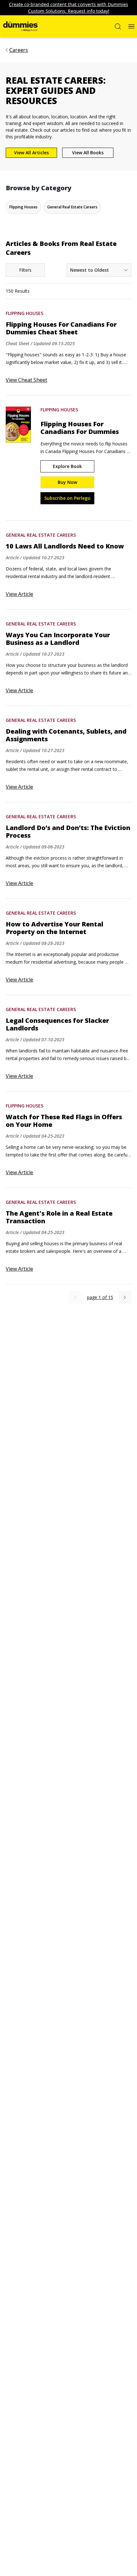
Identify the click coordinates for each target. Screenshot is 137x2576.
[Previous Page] (75, 1297)
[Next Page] (125, 1297)
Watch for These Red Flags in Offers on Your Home (64, 1121)
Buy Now (67, 482)
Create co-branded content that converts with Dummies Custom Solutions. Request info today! (68, 8)
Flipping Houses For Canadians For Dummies (80, 428)
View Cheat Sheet (26, 380)
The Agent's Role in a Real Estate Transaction (59, 1217)
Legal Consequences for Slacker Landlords (57, 1024)
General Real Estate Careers (41, 535)
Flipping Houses (25, 313)
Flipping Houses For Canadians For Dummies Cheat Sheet (61, 328)
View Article (19, 594)
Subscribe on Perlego (67, 498)
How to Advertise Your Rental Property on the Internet (54, 928)
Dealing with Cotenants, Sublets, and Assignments (66, 735)
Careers (19, 50)
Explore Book (67, 466)
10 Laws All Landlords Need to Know (65, 546)
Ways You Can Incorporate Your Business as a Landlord (58, 639)
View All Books (88, 153)
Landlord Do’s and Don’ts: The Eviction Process (68, 832)
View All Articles (31, 153)
